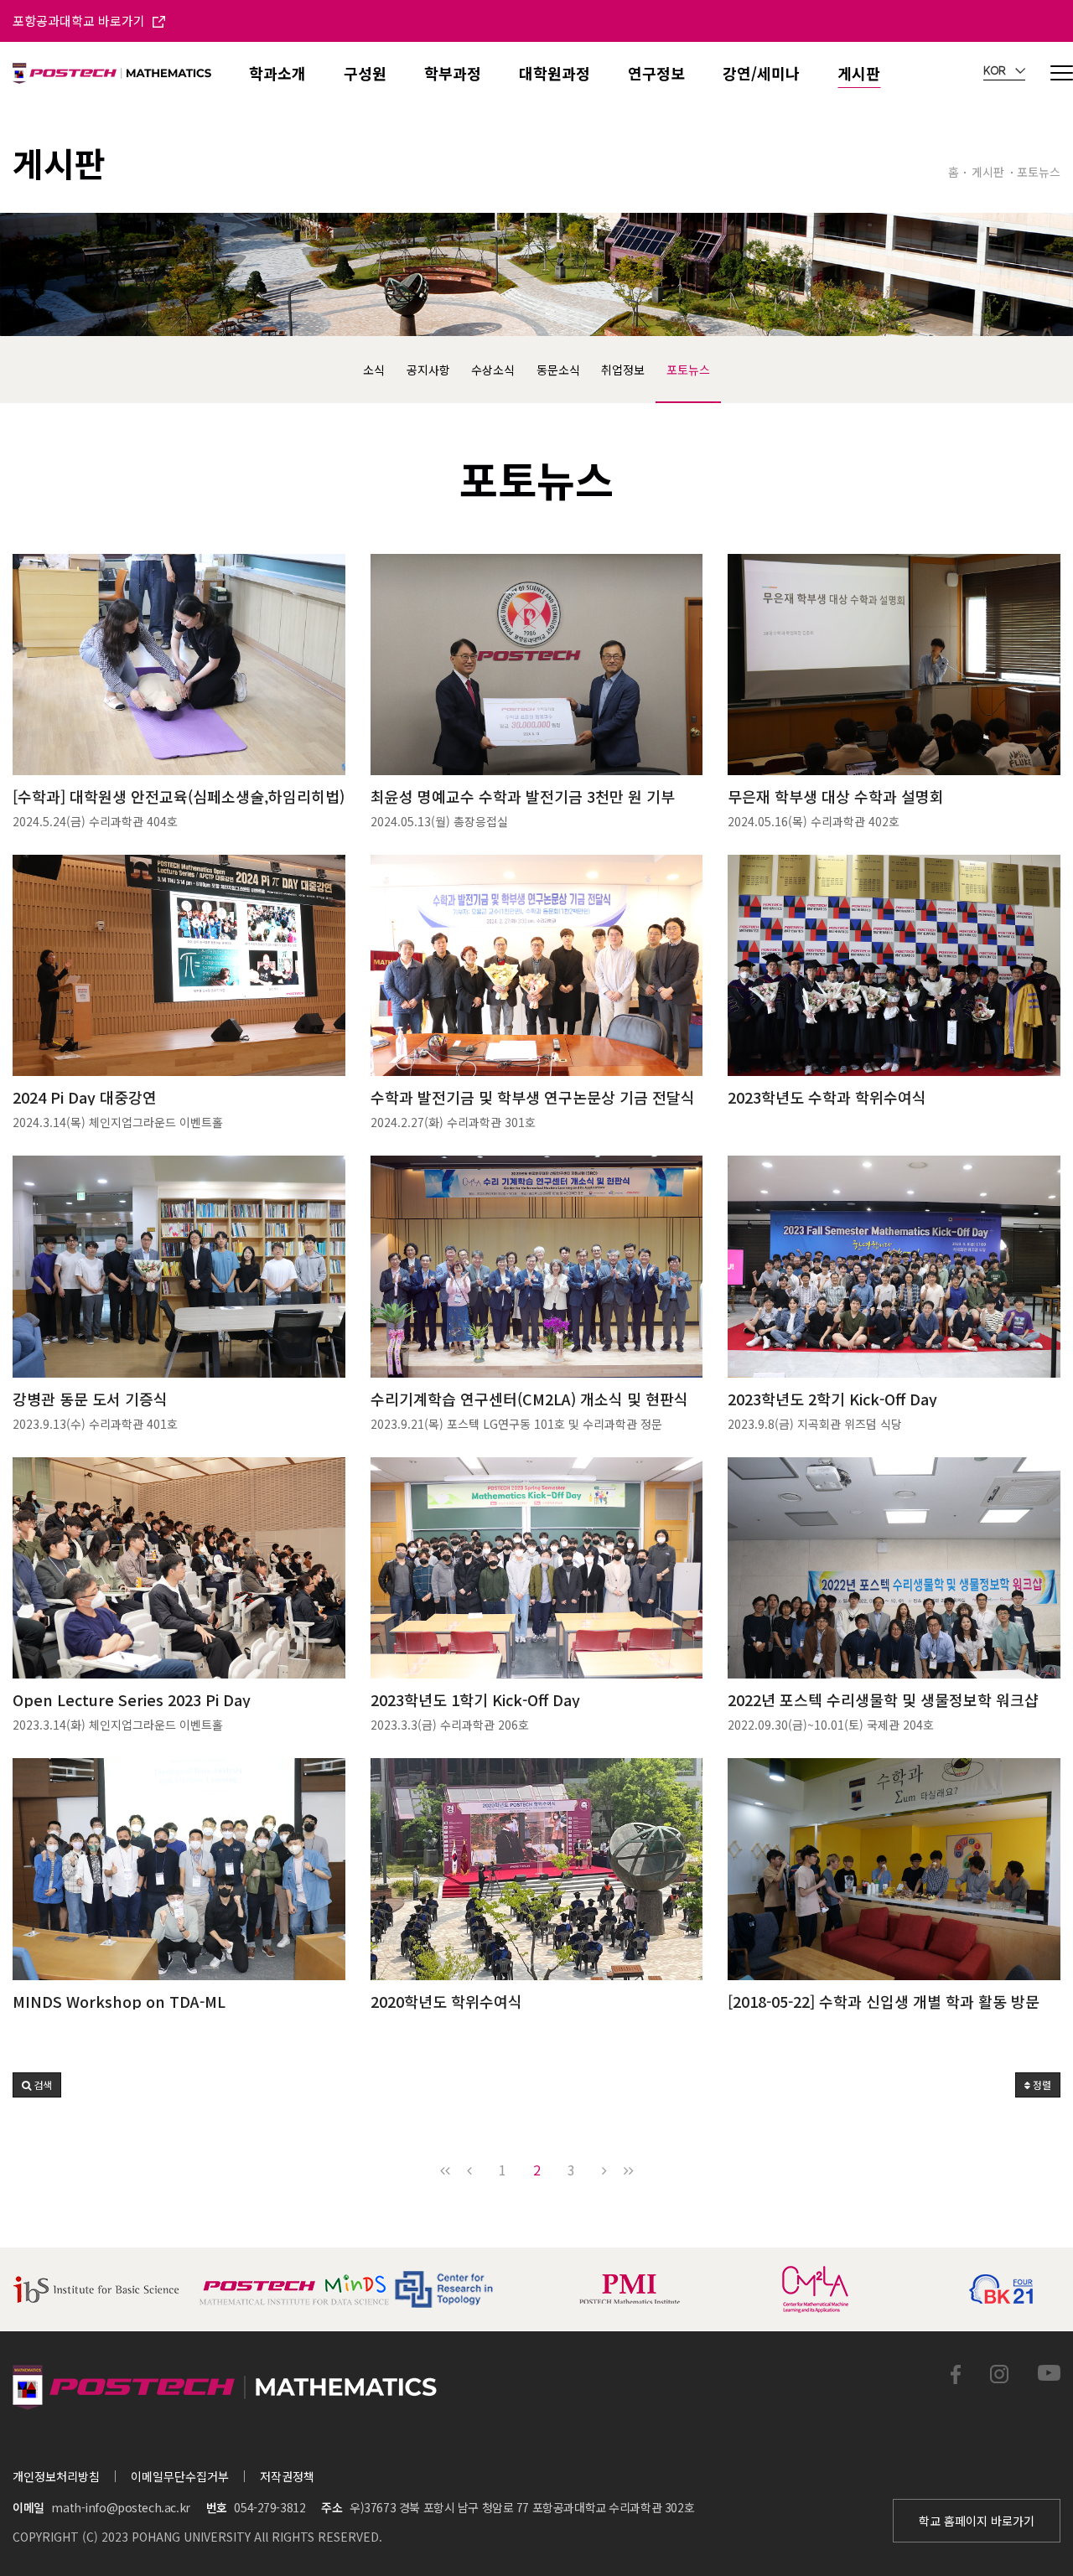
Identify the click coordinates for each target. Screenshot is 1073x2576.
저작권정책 (287, 2476)
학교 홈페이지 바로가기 (977, 2521)
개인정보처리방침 (56, 2476)
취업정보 (623, 370)
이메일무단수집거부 (180, 2476)
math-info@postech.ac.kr (120, 2507)
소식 (374, 370)
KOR (996, 71)
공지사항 (428, 370)
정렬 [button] (1041, 2085)
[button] (37, 2085)
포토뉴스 (688, 370)
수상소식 (493, 370)
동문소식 (558, 370)
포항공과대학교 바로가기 (80, 21)
